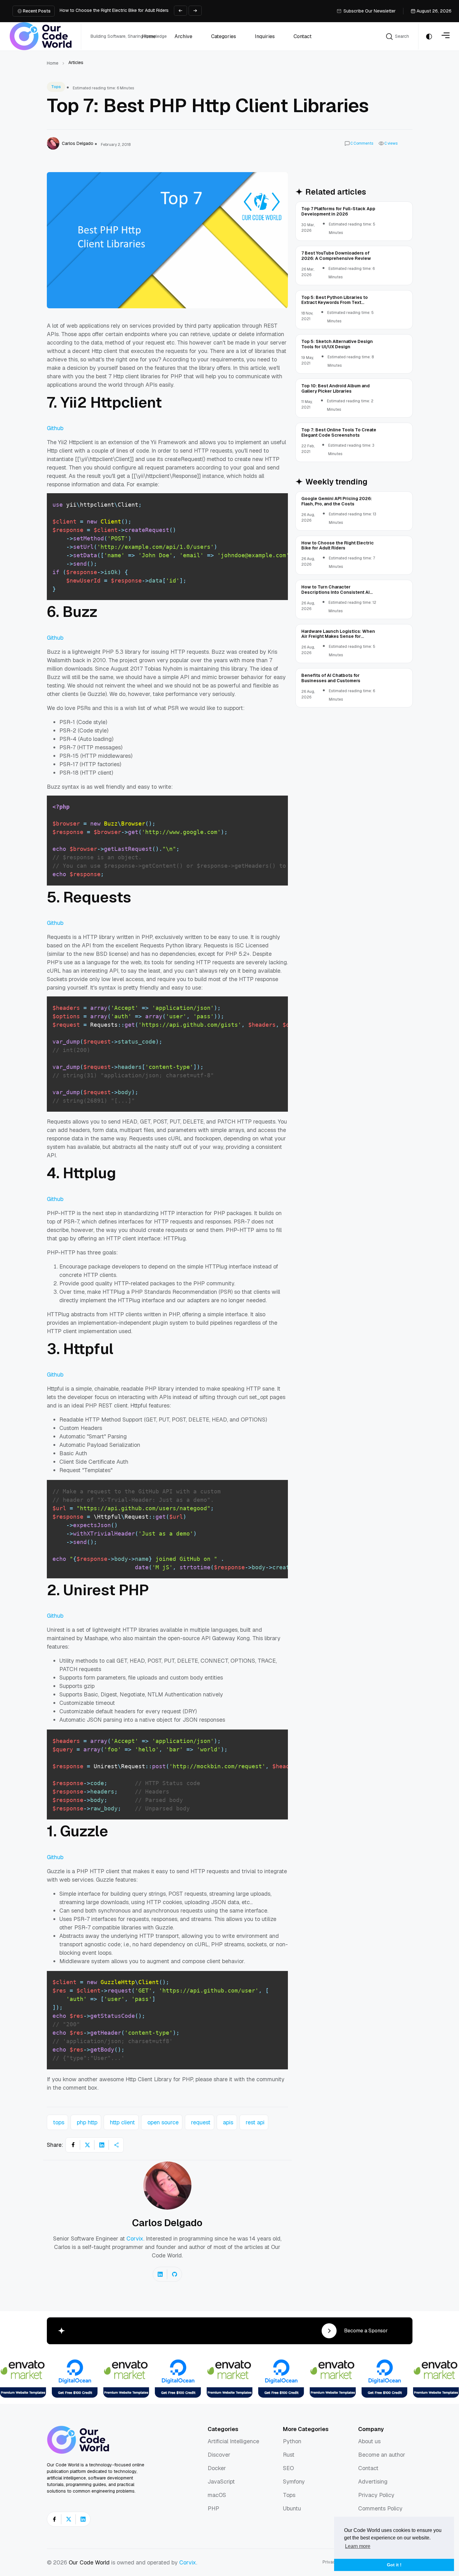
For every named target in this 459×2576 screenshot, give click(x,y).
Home (53, 63)
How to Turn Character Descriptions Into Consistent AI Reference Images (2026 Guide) (147, 11)
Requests (97, 897)
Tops (56, 87)
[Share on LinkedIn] (102, 2145)
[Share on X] (87, 2145)
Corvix (135, 2238)
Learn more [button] (358, 2546)
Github (55, 428)
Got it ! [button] (394, 2565)
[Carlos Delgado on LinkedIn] (160, 2274)
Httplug (89, 1173)
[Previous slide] (180, 11)
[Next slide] (195, 11)
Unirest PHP (106, 1590)
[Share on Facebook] (73, 2145)
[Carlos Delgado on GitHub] (175, 2274)
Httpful (88, 1349)
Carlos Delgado (167, 2223)
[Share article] (116, 2145)
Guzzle (84, 1831)
